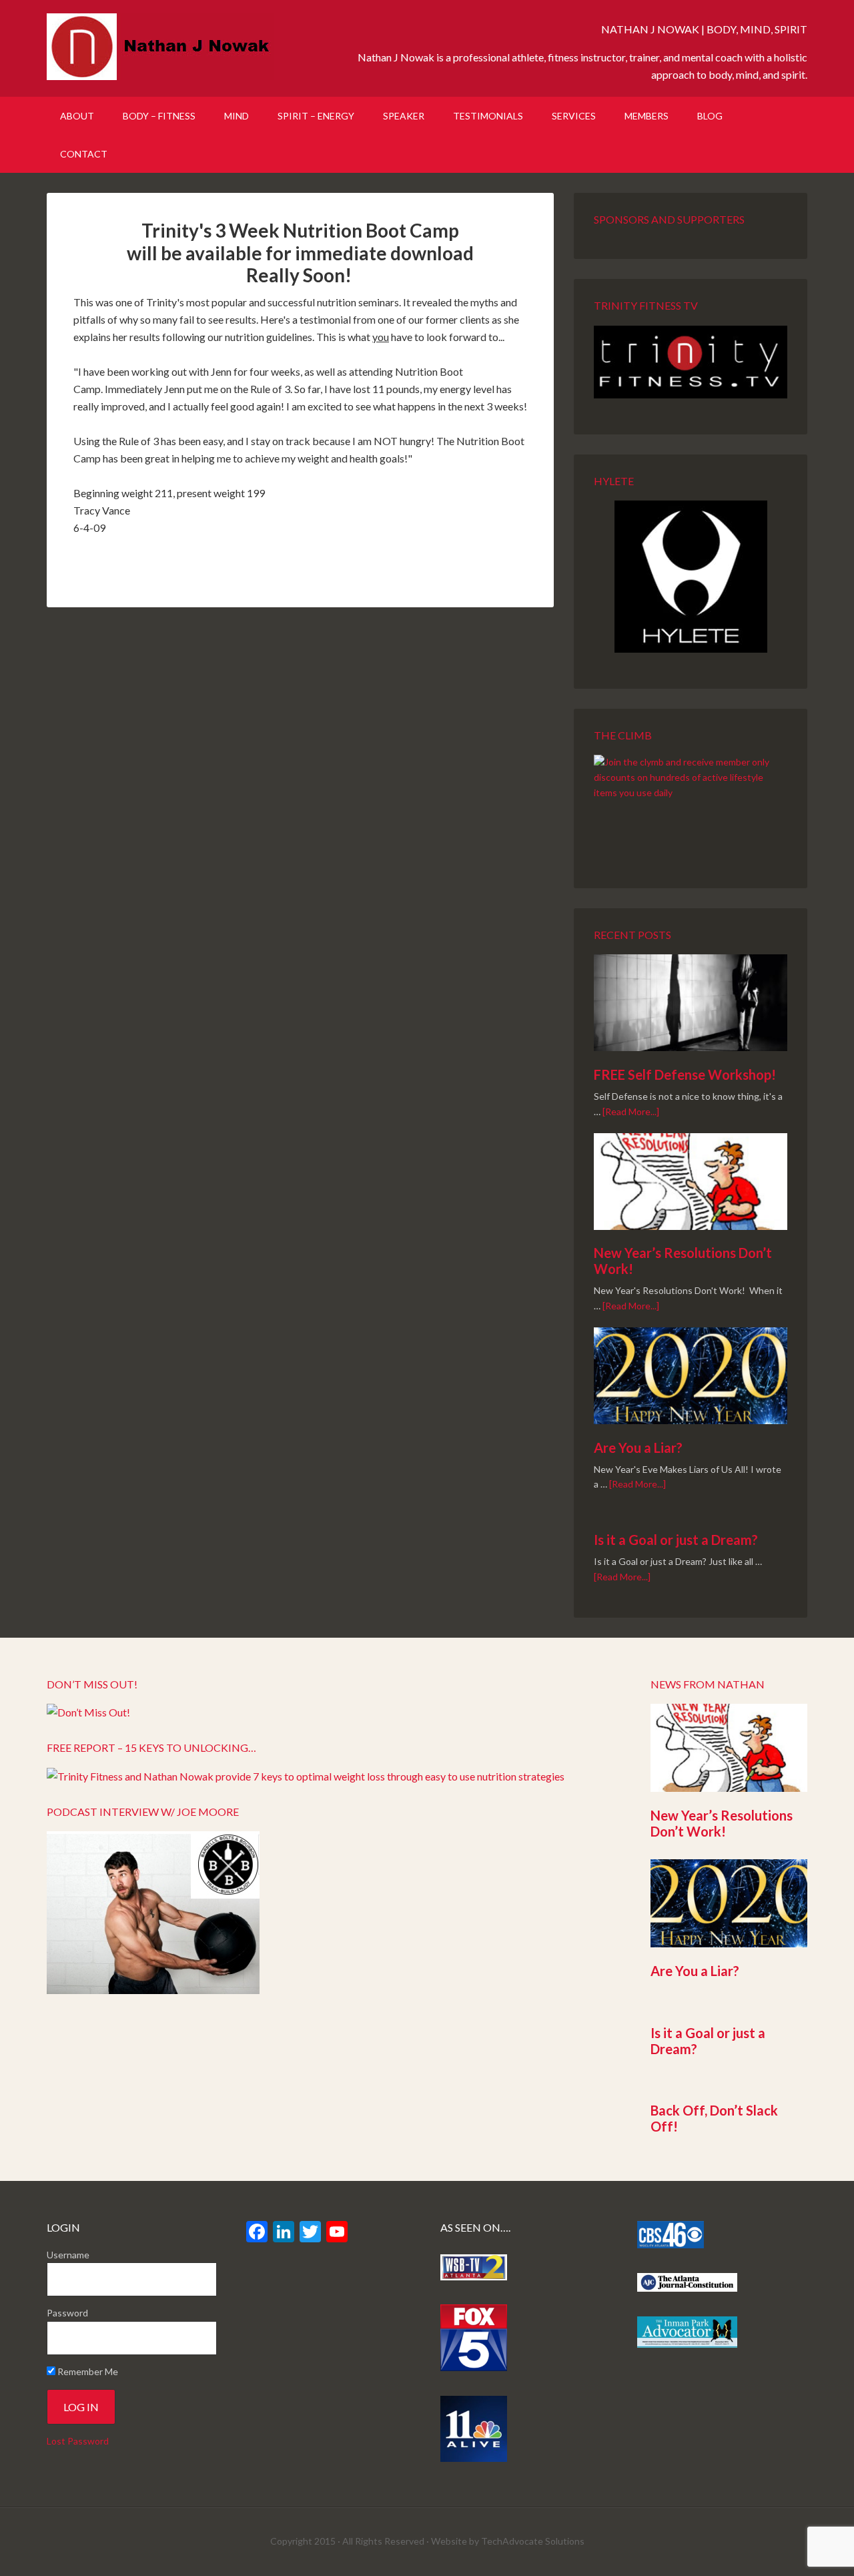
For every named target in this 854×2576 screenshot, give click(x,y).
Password (67, 2313)
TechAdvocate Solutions (533, 2541)
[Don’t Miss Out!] (88, 1712)
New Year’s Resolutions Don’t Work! (722, 1823)
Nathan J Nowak (160, 47)
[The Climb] (691, 803)
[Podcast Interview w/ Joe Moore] (153, 1990)
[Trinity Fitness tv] (691, 362)
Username (68, 2255)
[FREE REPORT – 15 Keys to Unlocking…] (306, 1776)
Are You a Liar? (638, 1447)
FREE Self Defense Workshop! (685, 1074)
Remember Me (87, 2371)
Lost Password (78, 2441)
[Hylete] (691, 577)
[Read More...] (631, 1111)
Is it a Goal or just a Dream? (676, 1540)
